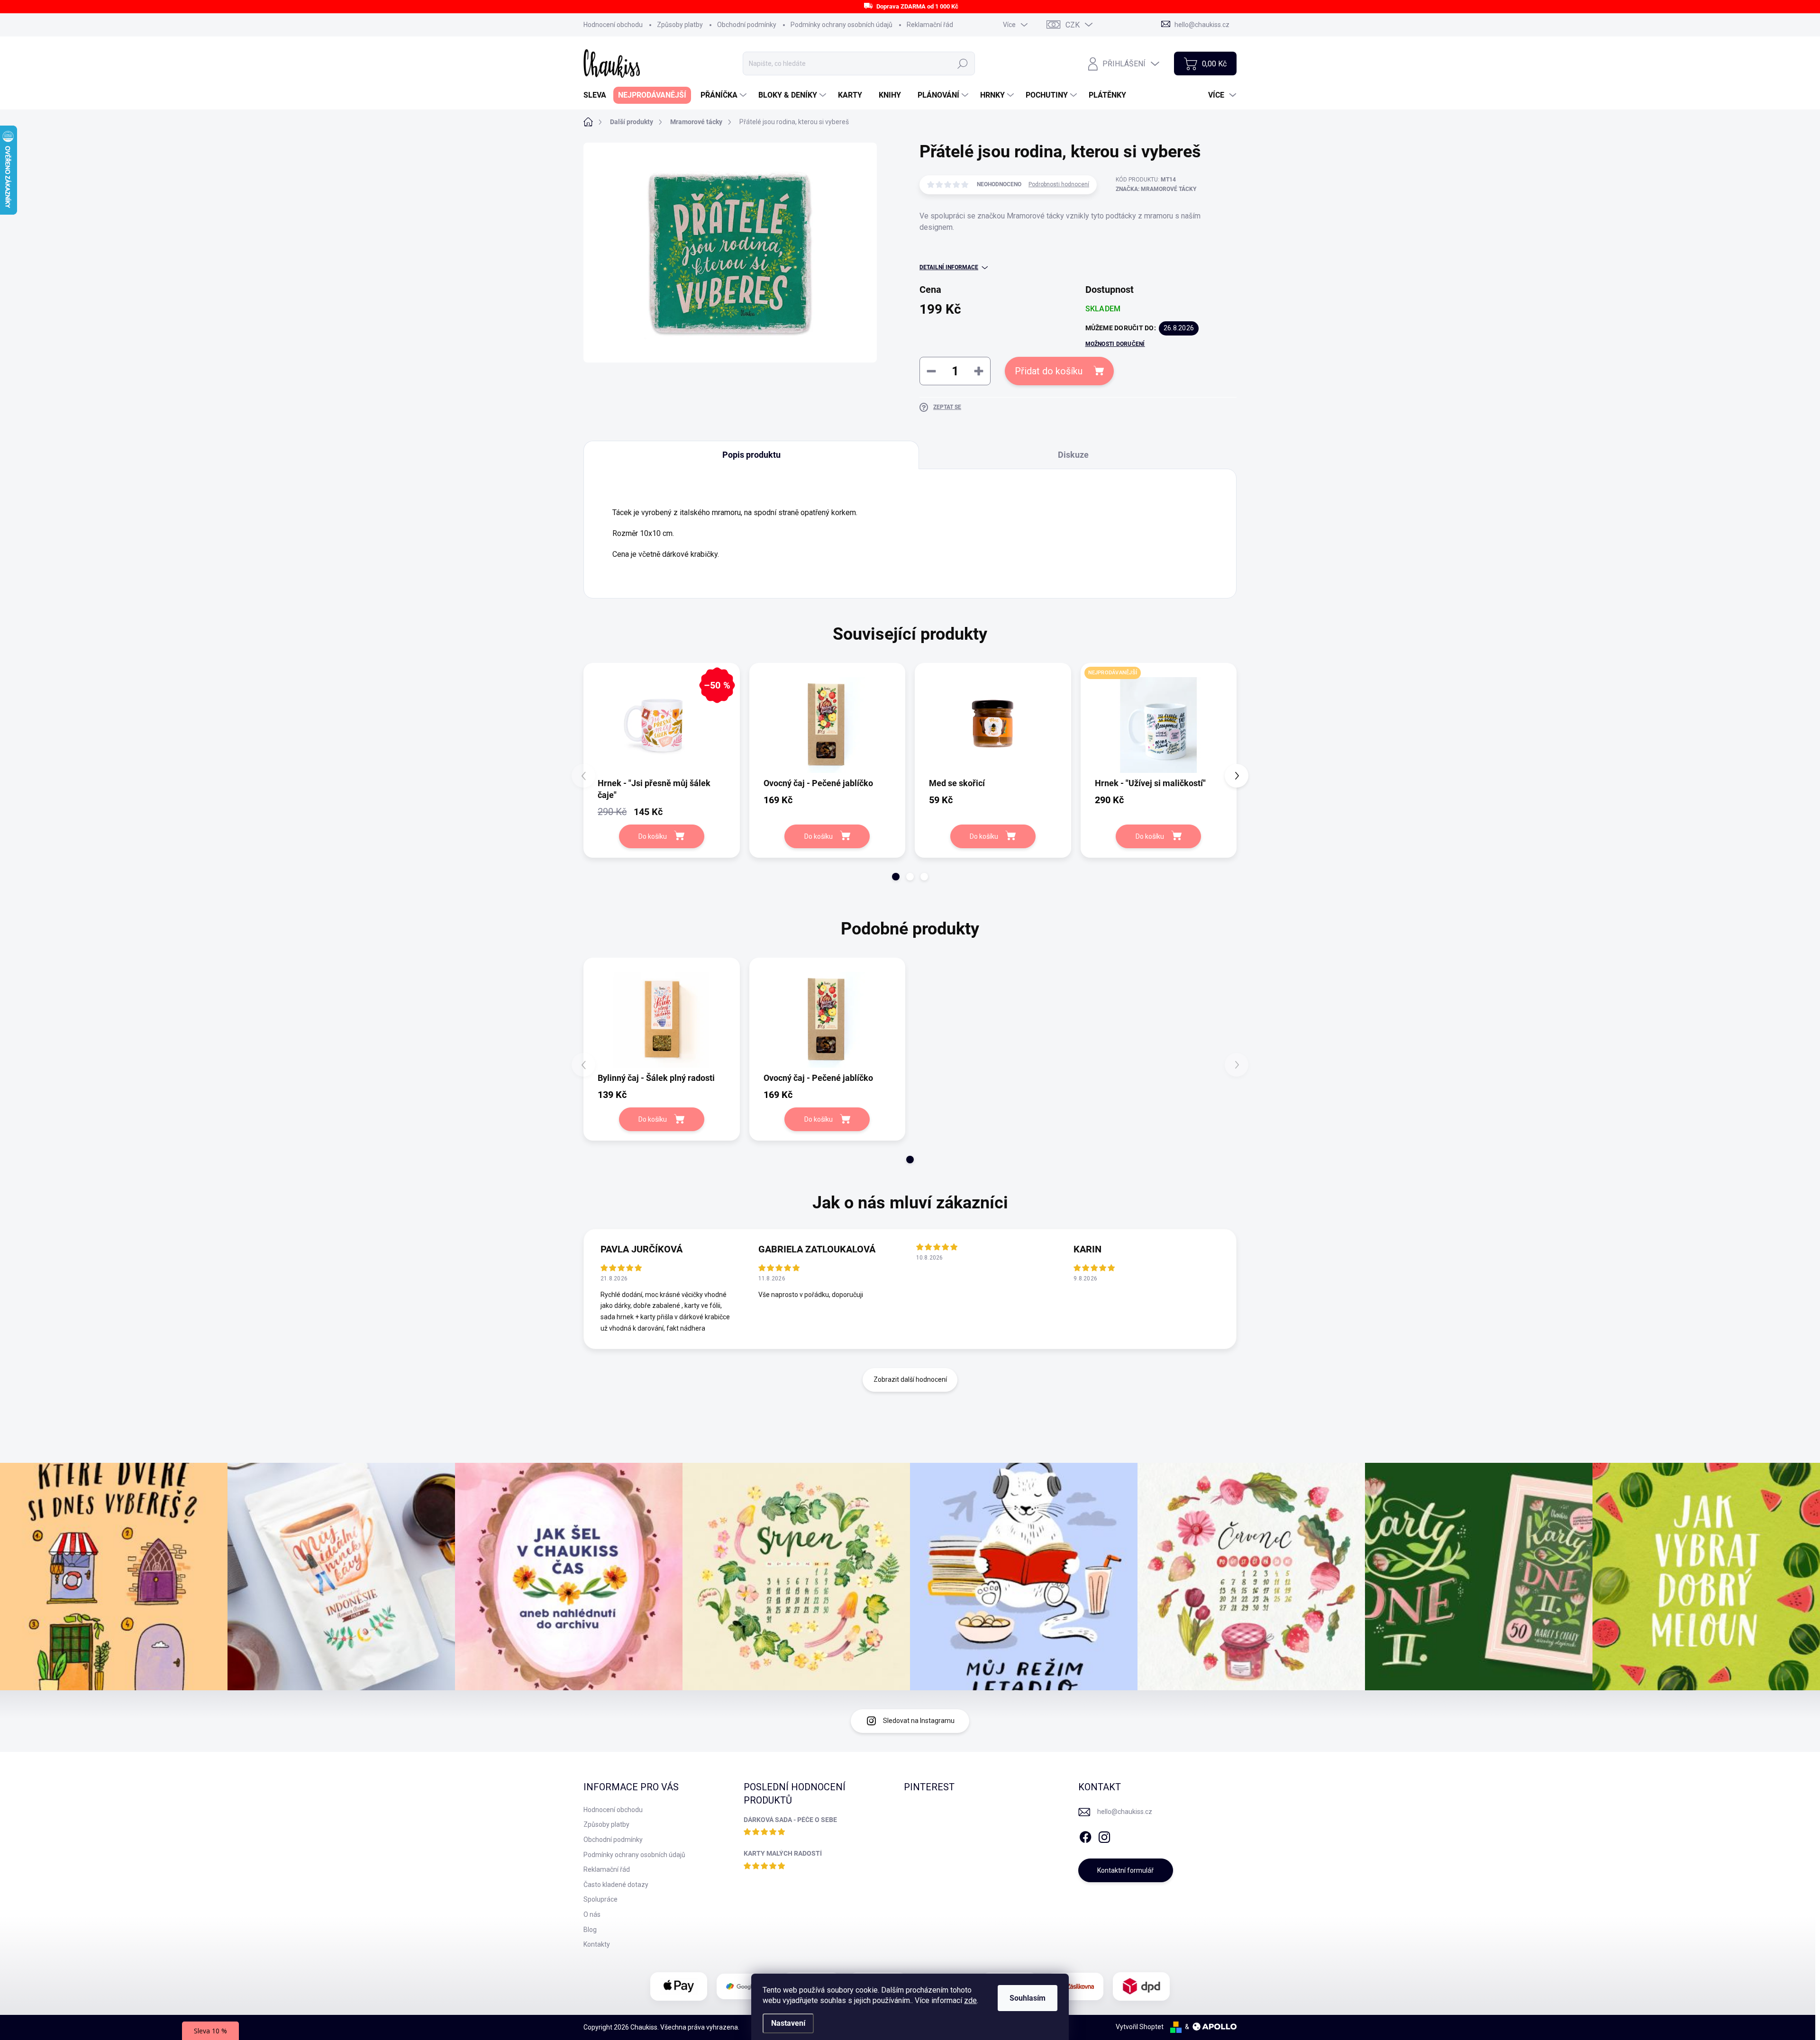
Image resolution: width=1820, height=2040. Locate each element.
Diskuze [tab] (1073, 455)
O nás (592, 1914)
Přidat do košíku (1049, 371)
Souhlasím (1028, 1998)
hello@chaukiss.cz (1125, 1812)
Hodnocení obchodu (613, 25)
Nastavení (788, 2023)
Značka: (1156, 189)
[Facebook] (1085, 1835)
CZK (1073, 25)
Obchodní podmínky (747, 25)
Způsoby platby (680, 25)
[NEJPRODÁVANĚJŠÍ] (1159, 725)
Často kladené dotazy (616, 1885)
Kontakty (597, 1944)
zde (970, 2000)
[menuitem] (598, 95)
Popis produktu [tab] (751, 455)
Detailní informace (949, 267)
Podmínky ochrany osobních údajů (842, 25)
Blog (590, 1930)
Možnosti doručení (1115, 344)
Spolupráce (601, 1899)
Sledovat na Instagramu (919, 1721)
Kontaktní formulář (1125, 1870)
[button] (896, 877)
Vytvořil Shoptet (1140, 2027)
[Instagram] (1104, 1835)
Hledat (963, 63)
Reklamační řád (930, 25)
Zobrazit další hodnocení (910, 1379)
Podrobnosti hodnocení (1059, 184)
